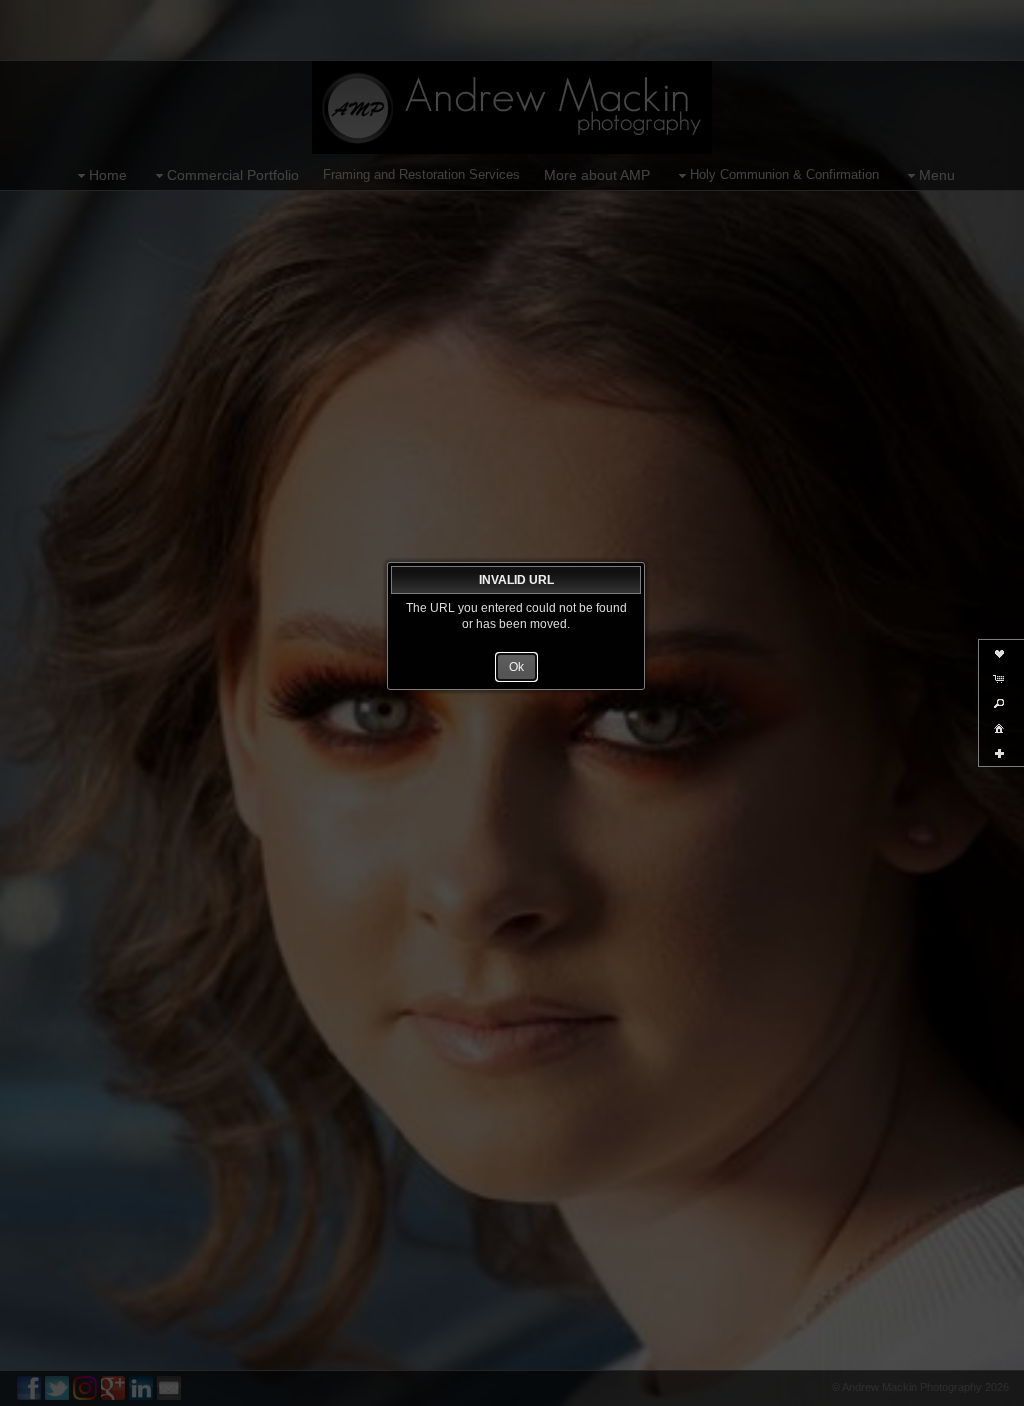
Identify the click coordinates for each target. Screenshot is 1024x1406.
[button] (516, 667)
